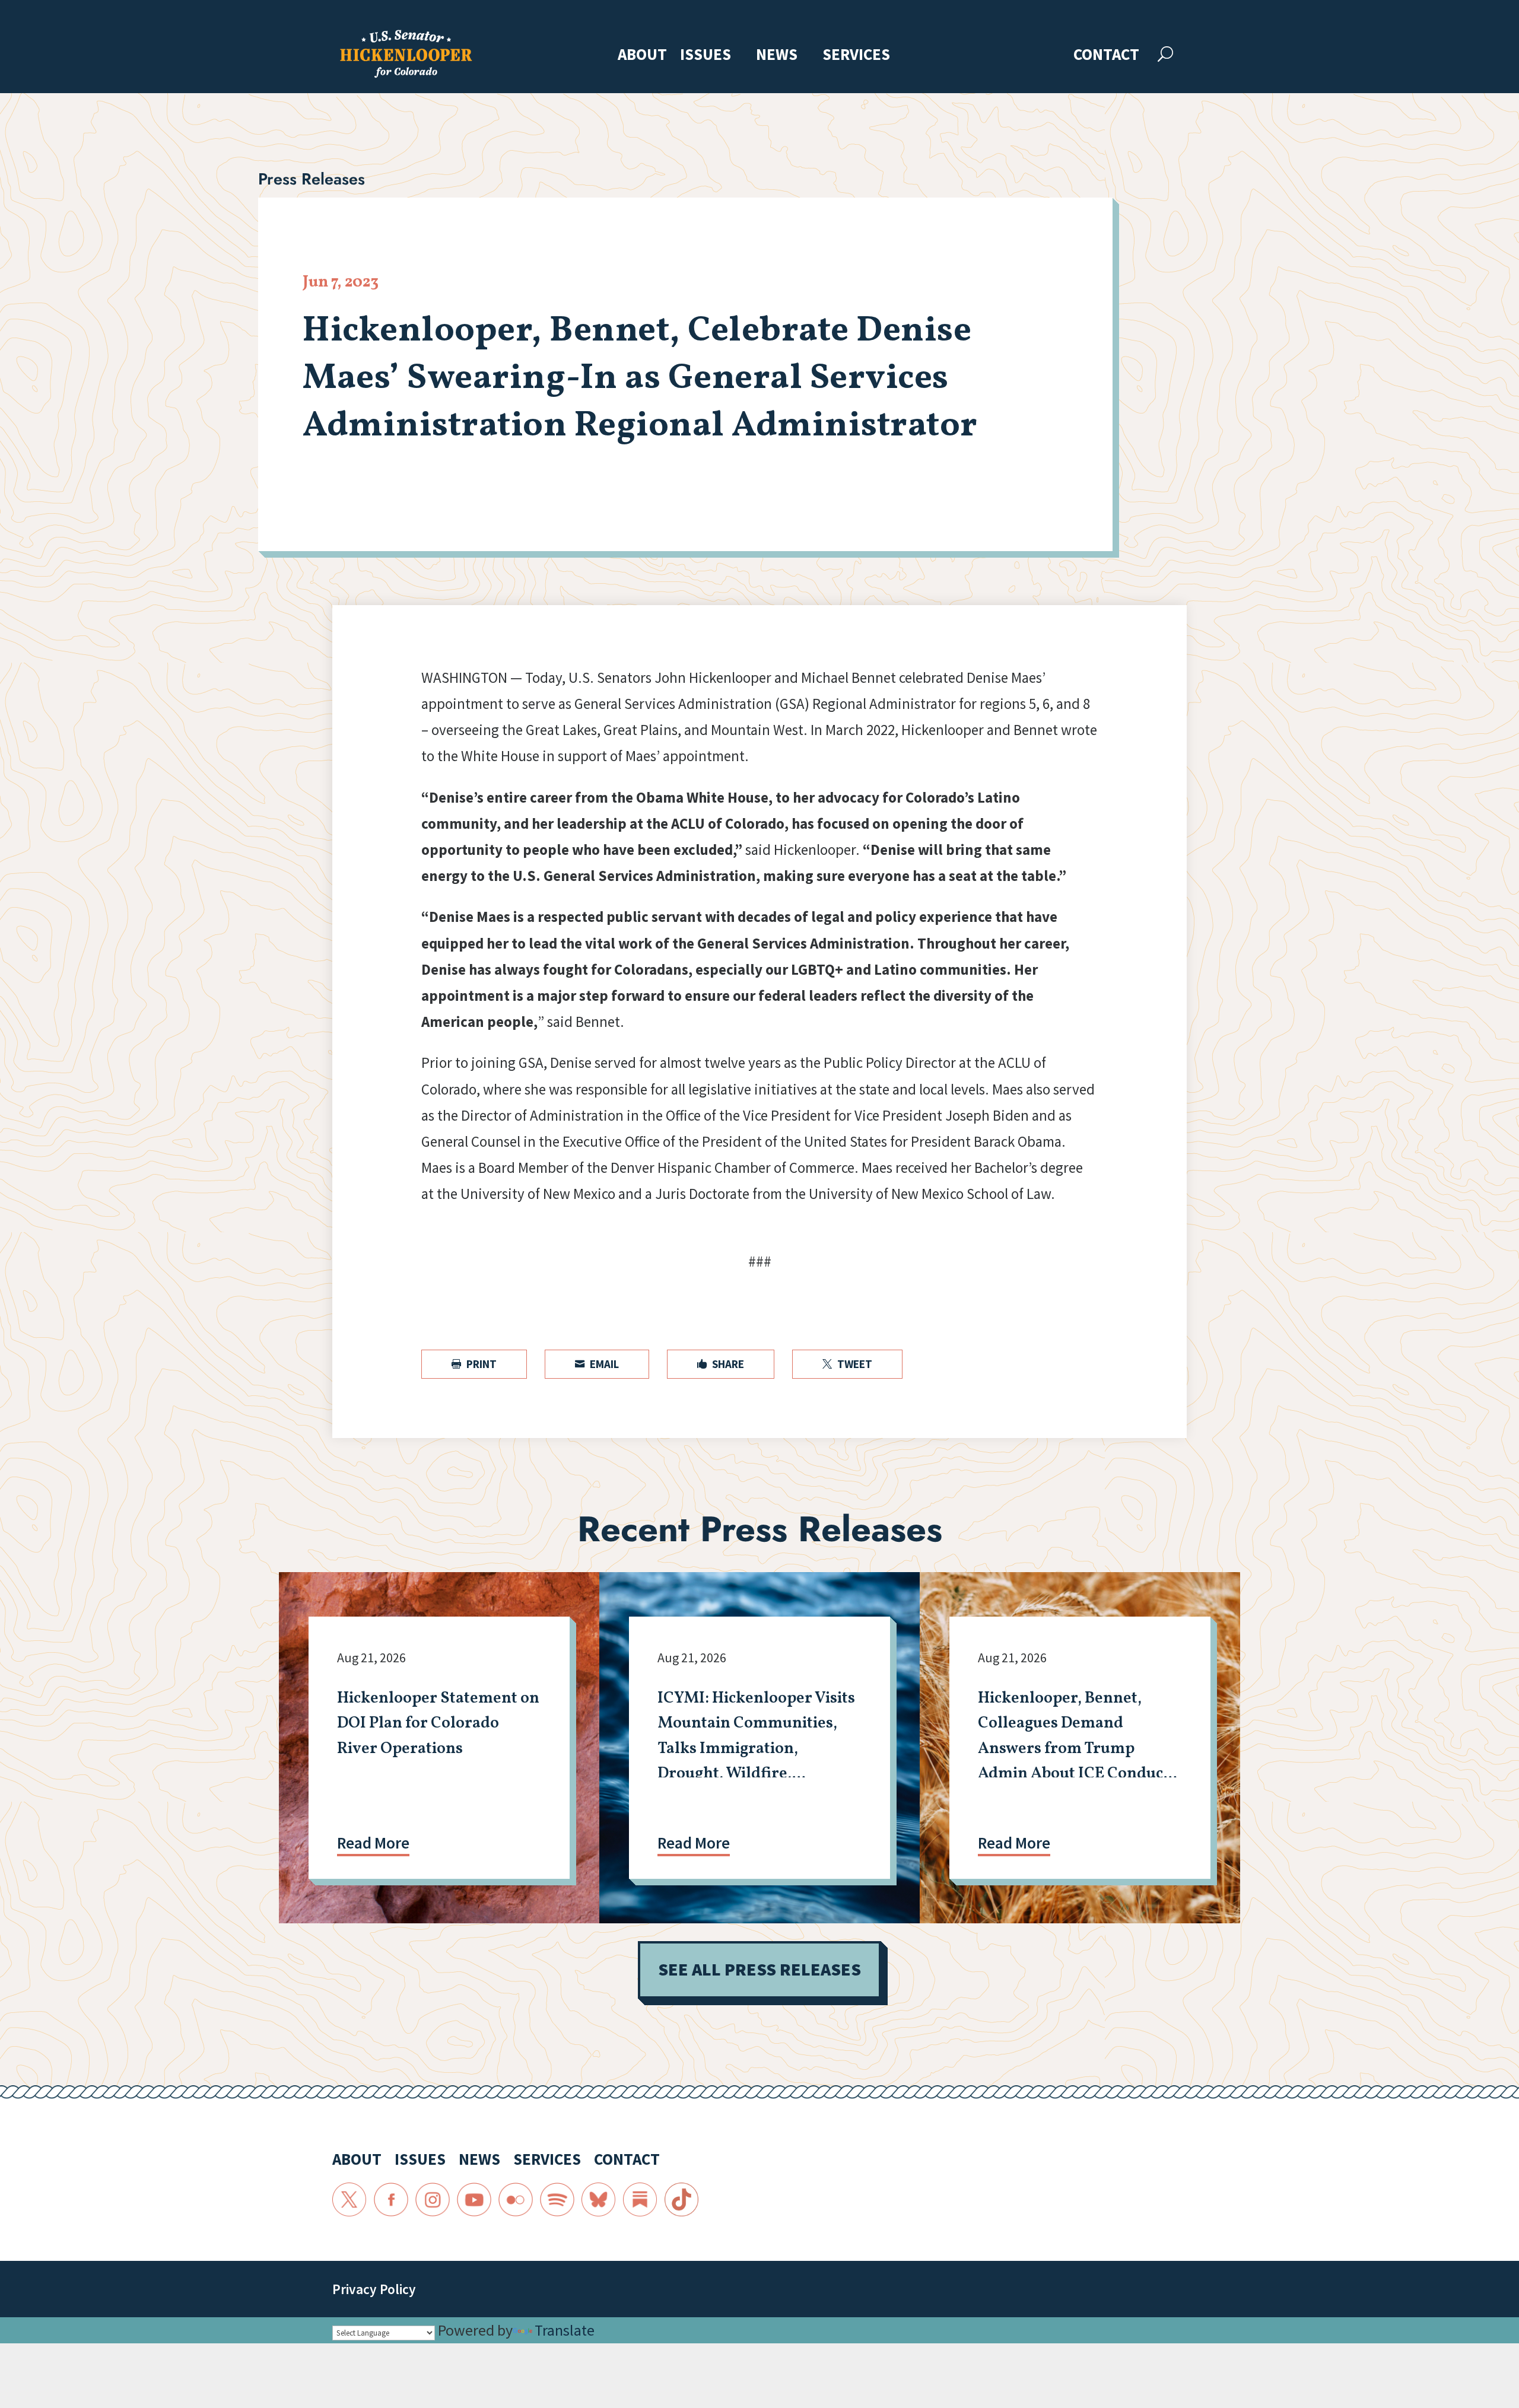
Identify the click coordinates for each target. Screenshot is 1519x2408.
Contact (1106, 55)
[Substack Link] (640, 2200)
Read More (373, 1843)
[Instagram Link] (433, 2200)
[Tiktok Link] (682, 2200)
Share (721, 1364)
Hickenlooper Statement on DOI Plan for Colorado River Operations (438, 1724)
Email (597, 1364)
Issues (706, 55)
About (642, 55)
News (777, 55)
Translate (565, 2330)
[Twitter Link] (349, 2200)
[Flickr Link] (516, 2200)
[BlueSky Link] (599, 2200)
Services (856, 55)
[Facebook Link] (391, 2200)
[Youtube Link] (474, 2200)
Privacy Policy (374, 2289)
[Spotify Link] (557, 2200)
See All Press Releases (759, 1969)
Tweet (847, 1364)
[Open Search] (1165, 54)
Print (474, 1364)
